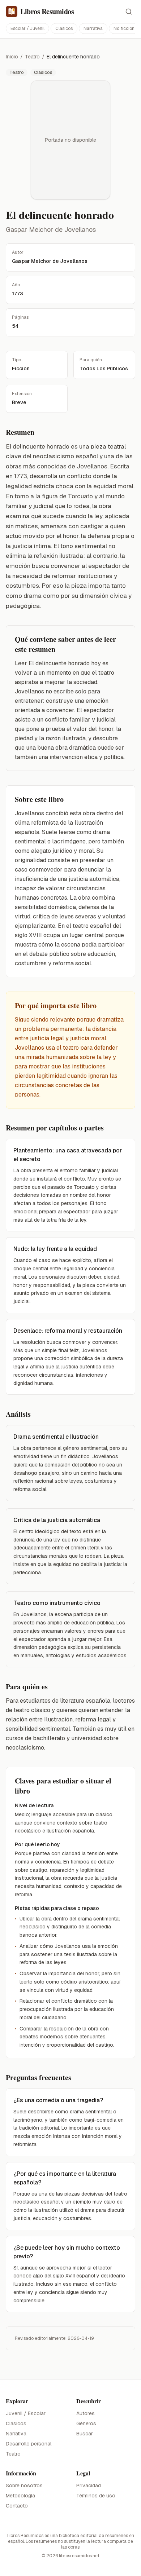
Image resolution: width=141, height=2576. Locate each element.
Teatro (32, 57)
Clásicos (64, 28)
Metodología (20, 2496)
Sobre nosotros (24, 2485)
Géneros (86, 2423)
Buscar (85, 2434)
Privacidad (89, 2485)
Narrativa (93, 28)
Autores (86, 2413)
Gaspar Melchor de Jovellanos (51, 230)
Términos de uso (96, 2496)
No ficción (124, 28)
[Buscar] (129, 12)
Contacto (17, 2506)
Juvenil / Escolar (26, 2413)
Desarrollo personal (29, 2444)
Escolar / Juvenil (27, 28)
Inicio (12, 57)
